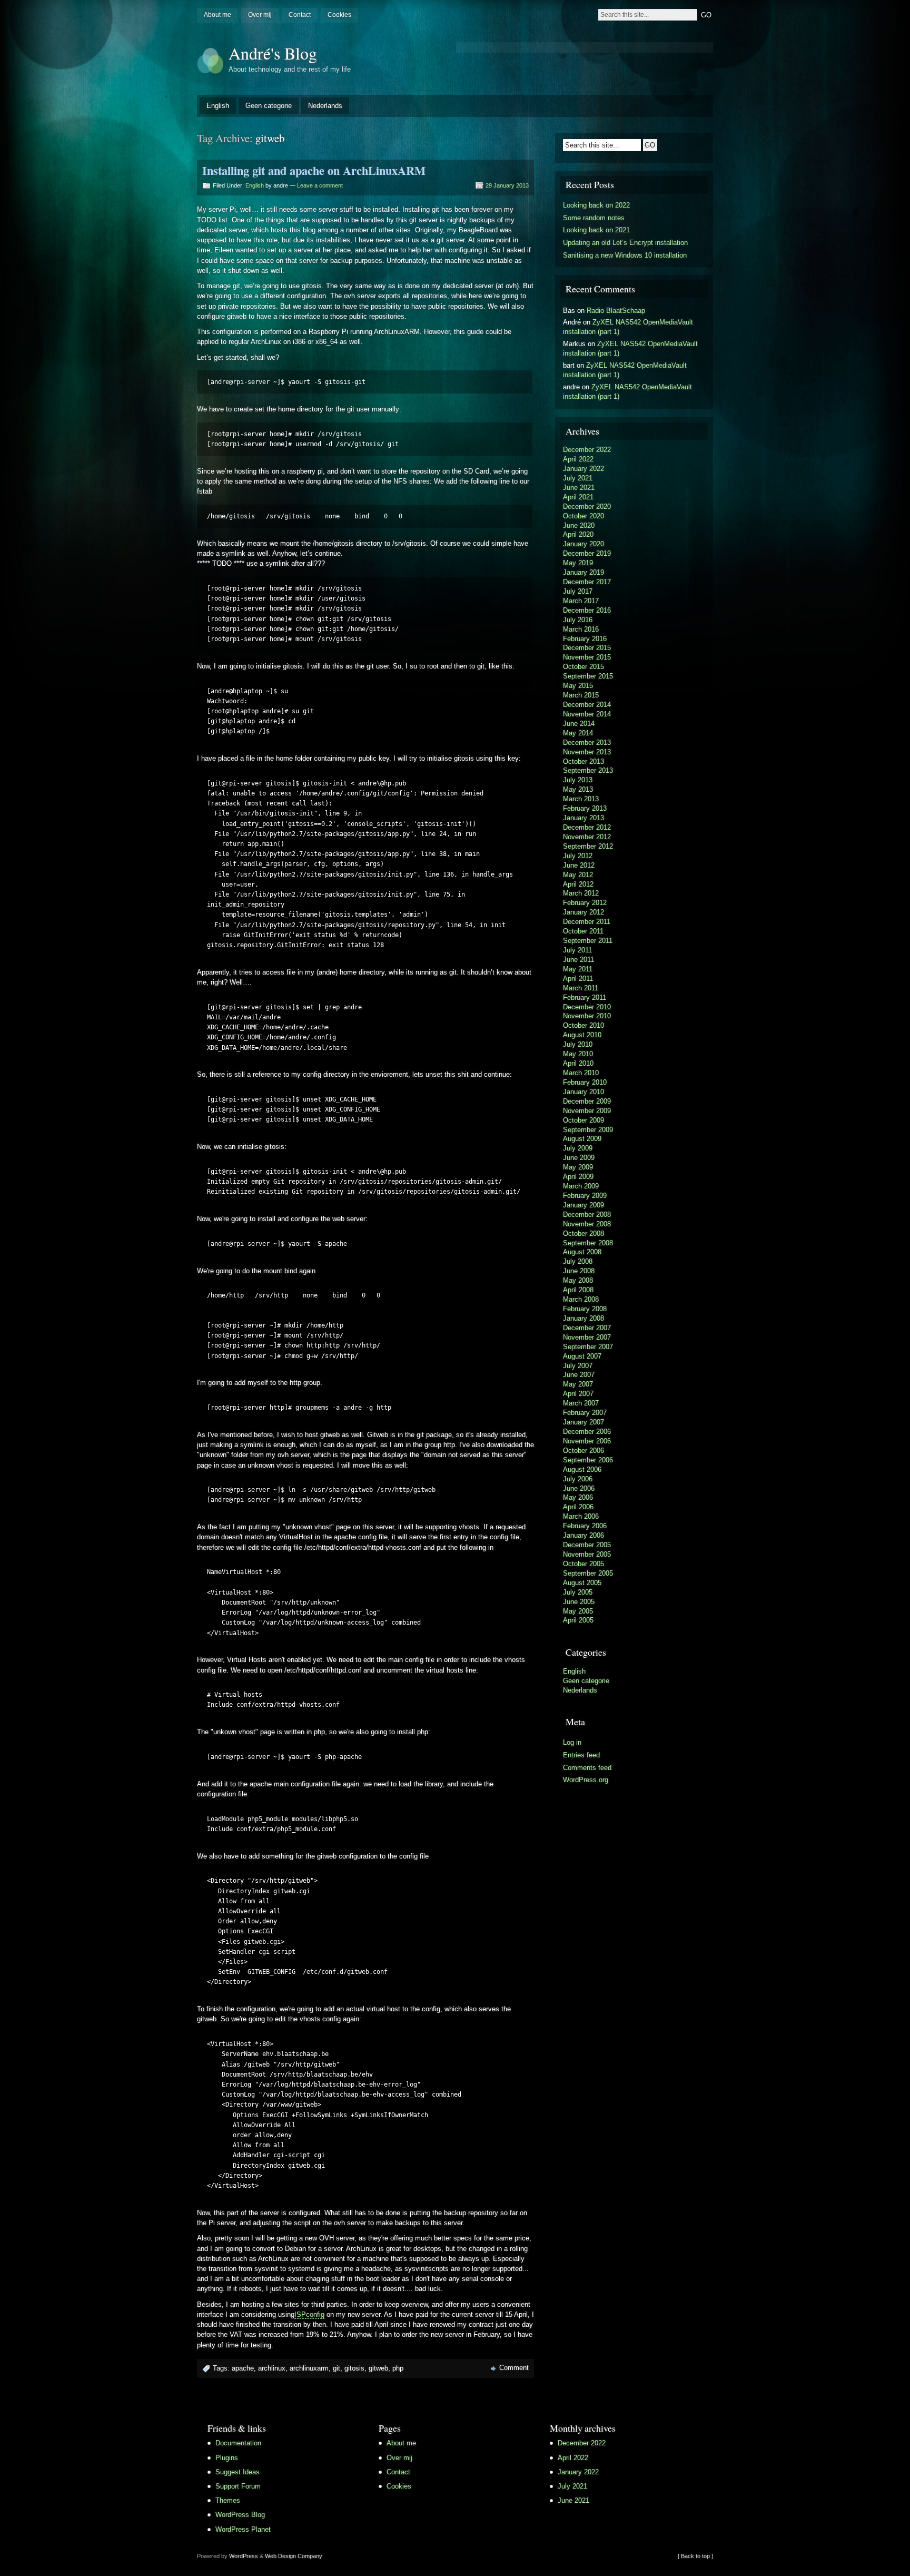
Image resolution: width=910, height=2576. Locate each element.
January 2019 (583, 572)
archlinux (272, 2368)
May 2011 (578, 969)
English (218, 106)
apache (243, 2368)
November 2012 (587, 837)
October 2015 (583, 667)
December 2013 (587, 743)
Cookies (339, 15)
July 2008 (578, 1261)
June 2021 (579, 488)
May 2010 (578, 1054)
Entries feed (581, 1755)
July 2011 (577, 950)
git (337, 2368)
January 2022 (583, 469)
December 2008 (587, 1215)
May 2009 (578, 1167)
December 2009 (587, 1101)
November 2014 (587, 714)
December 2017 (587, 582)
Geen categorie (269, 106)
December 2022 (587, 450)
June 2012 (579, 865)
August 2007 (582, 1356)
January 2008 (583, 1318)
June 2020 (579, 525)
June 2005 (579, 1602)
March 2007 (581, 1403)
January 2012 (583, 912)
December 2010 (587, 1007)
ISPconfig (309, 2314)
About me (217, 15)
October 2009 (583, 1120)
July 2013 (578, 780)
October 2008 (583, 1233)
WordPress (244, 2556)
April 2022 (578, 459)
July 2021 (578, 478)
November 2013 (587, 752)
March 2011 (581, 988)
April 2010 (578, 1063)
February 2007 (585, 1413)
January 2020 (583, 544)
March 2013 (581, 799)
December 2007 (587, 1328)
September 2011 (588, 941)
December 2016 (587, 610)
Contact (300, 15)
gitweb (378, 2368)
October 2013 (583, 761)
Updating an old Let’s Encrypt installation (625, 243)
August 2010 (582, 1035)
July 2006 (578, 1479)
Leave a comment (320, 185)
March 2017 (581, 601)
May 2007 (578, 1384)
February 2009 (585, 1196)
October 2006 (583, 1451)
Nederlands (325, 106)
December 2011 (587, 922)
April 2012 (578, 884)
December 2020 (587, 507)
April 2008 (578, 1290)
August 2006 (582, 1469)
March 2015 (581, 695)
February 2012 (585, 903)
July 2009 (578, 1148)
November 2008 (587, 1224)
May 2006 (578, 1497)
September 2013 (588, 770)
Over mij (260, 15)
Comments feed (587, 1768)
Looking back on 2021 (596, 230)
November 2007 (587, 1337)
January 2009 (583, 1205)
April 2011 (578, 979)
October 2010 (583, 1025)
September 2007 (588, 1347)
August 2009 (582, 1139)
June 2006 (579, 1488)
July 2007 (578, 1366)
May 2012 (578, 875)
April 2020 (578, 534)
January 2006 (583, 1535)
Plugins (227, 2458)
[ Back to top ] (695, 2556)
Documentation (238, 2443)
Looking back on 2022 (596, 205)
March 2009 (581, 1186)
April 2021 (578, 497)
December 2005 (587, 1545)
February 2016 (585, 639)
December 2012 (587, 827)
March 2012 (581, 893)
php (398, 2368)
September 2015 (588, 676)
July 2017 (578, 591)
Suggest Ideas (238, 2472)
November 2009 (587, 1111)
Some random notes (594, 218)
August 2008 (582, 1252)
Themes (228, 2500)
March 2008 (581, 1299)
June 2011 (578, 960)
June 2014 (579, 724)
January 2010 (583, 1092)
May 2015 (578, 686)
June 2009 (579, 1158)
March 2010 (581, 1073)
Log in (572, 1742)
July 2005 (578, 1592)
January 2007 (583, 1422)
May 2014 (578, 733)
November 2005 (587, 1554)
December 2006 (587, 1432)
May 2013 (578, 789)
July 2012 (578, 856)
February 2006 (585, 1526)
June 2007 (579, 1375)
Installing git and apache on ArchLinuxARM (314, 170)
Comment (514, 2368)
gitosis (354, 2368)
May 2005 (578, 1611)
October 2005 (583, 1564)
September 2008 (588, 1243)
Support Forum (238, 2486)
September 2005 (588, 1573)
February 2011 (585, 997)
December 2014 (587, 705)
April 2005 (578, 1620)
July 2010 (578, 1044)
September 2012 (588, 846)
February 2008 (585, 1309)
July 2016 (578, 620)
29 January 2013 (507, 185)
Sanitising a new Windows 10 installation (625, 255)
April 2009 (578, 1177)
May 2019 (578, 563)
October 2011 (583, 931)
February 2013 (585, 808)
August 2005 (582, 1583)
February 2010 (585, 1082)
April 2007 (578, 1394)
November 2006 (587, 1441)
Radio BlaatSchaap (616, 311)
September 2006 (588, 1460)
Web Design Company (294, 2556)
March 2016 (581, 629)
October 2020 (583, 516)
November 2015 (587, 657)
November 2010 (587, 1016)
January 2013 (583, 818)
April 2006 (578, 1507)
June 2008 (579, 1271)
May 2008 (578, 1280)
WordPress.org (586, 1780)
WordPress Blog (240, 2515)
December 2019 (587, 553)
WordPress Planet (243, 2529)
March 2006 (581, 1516)
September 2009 (588, 1130)
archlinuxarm (309, 2368)
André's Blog (273, 53)
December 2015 (587, 648)
